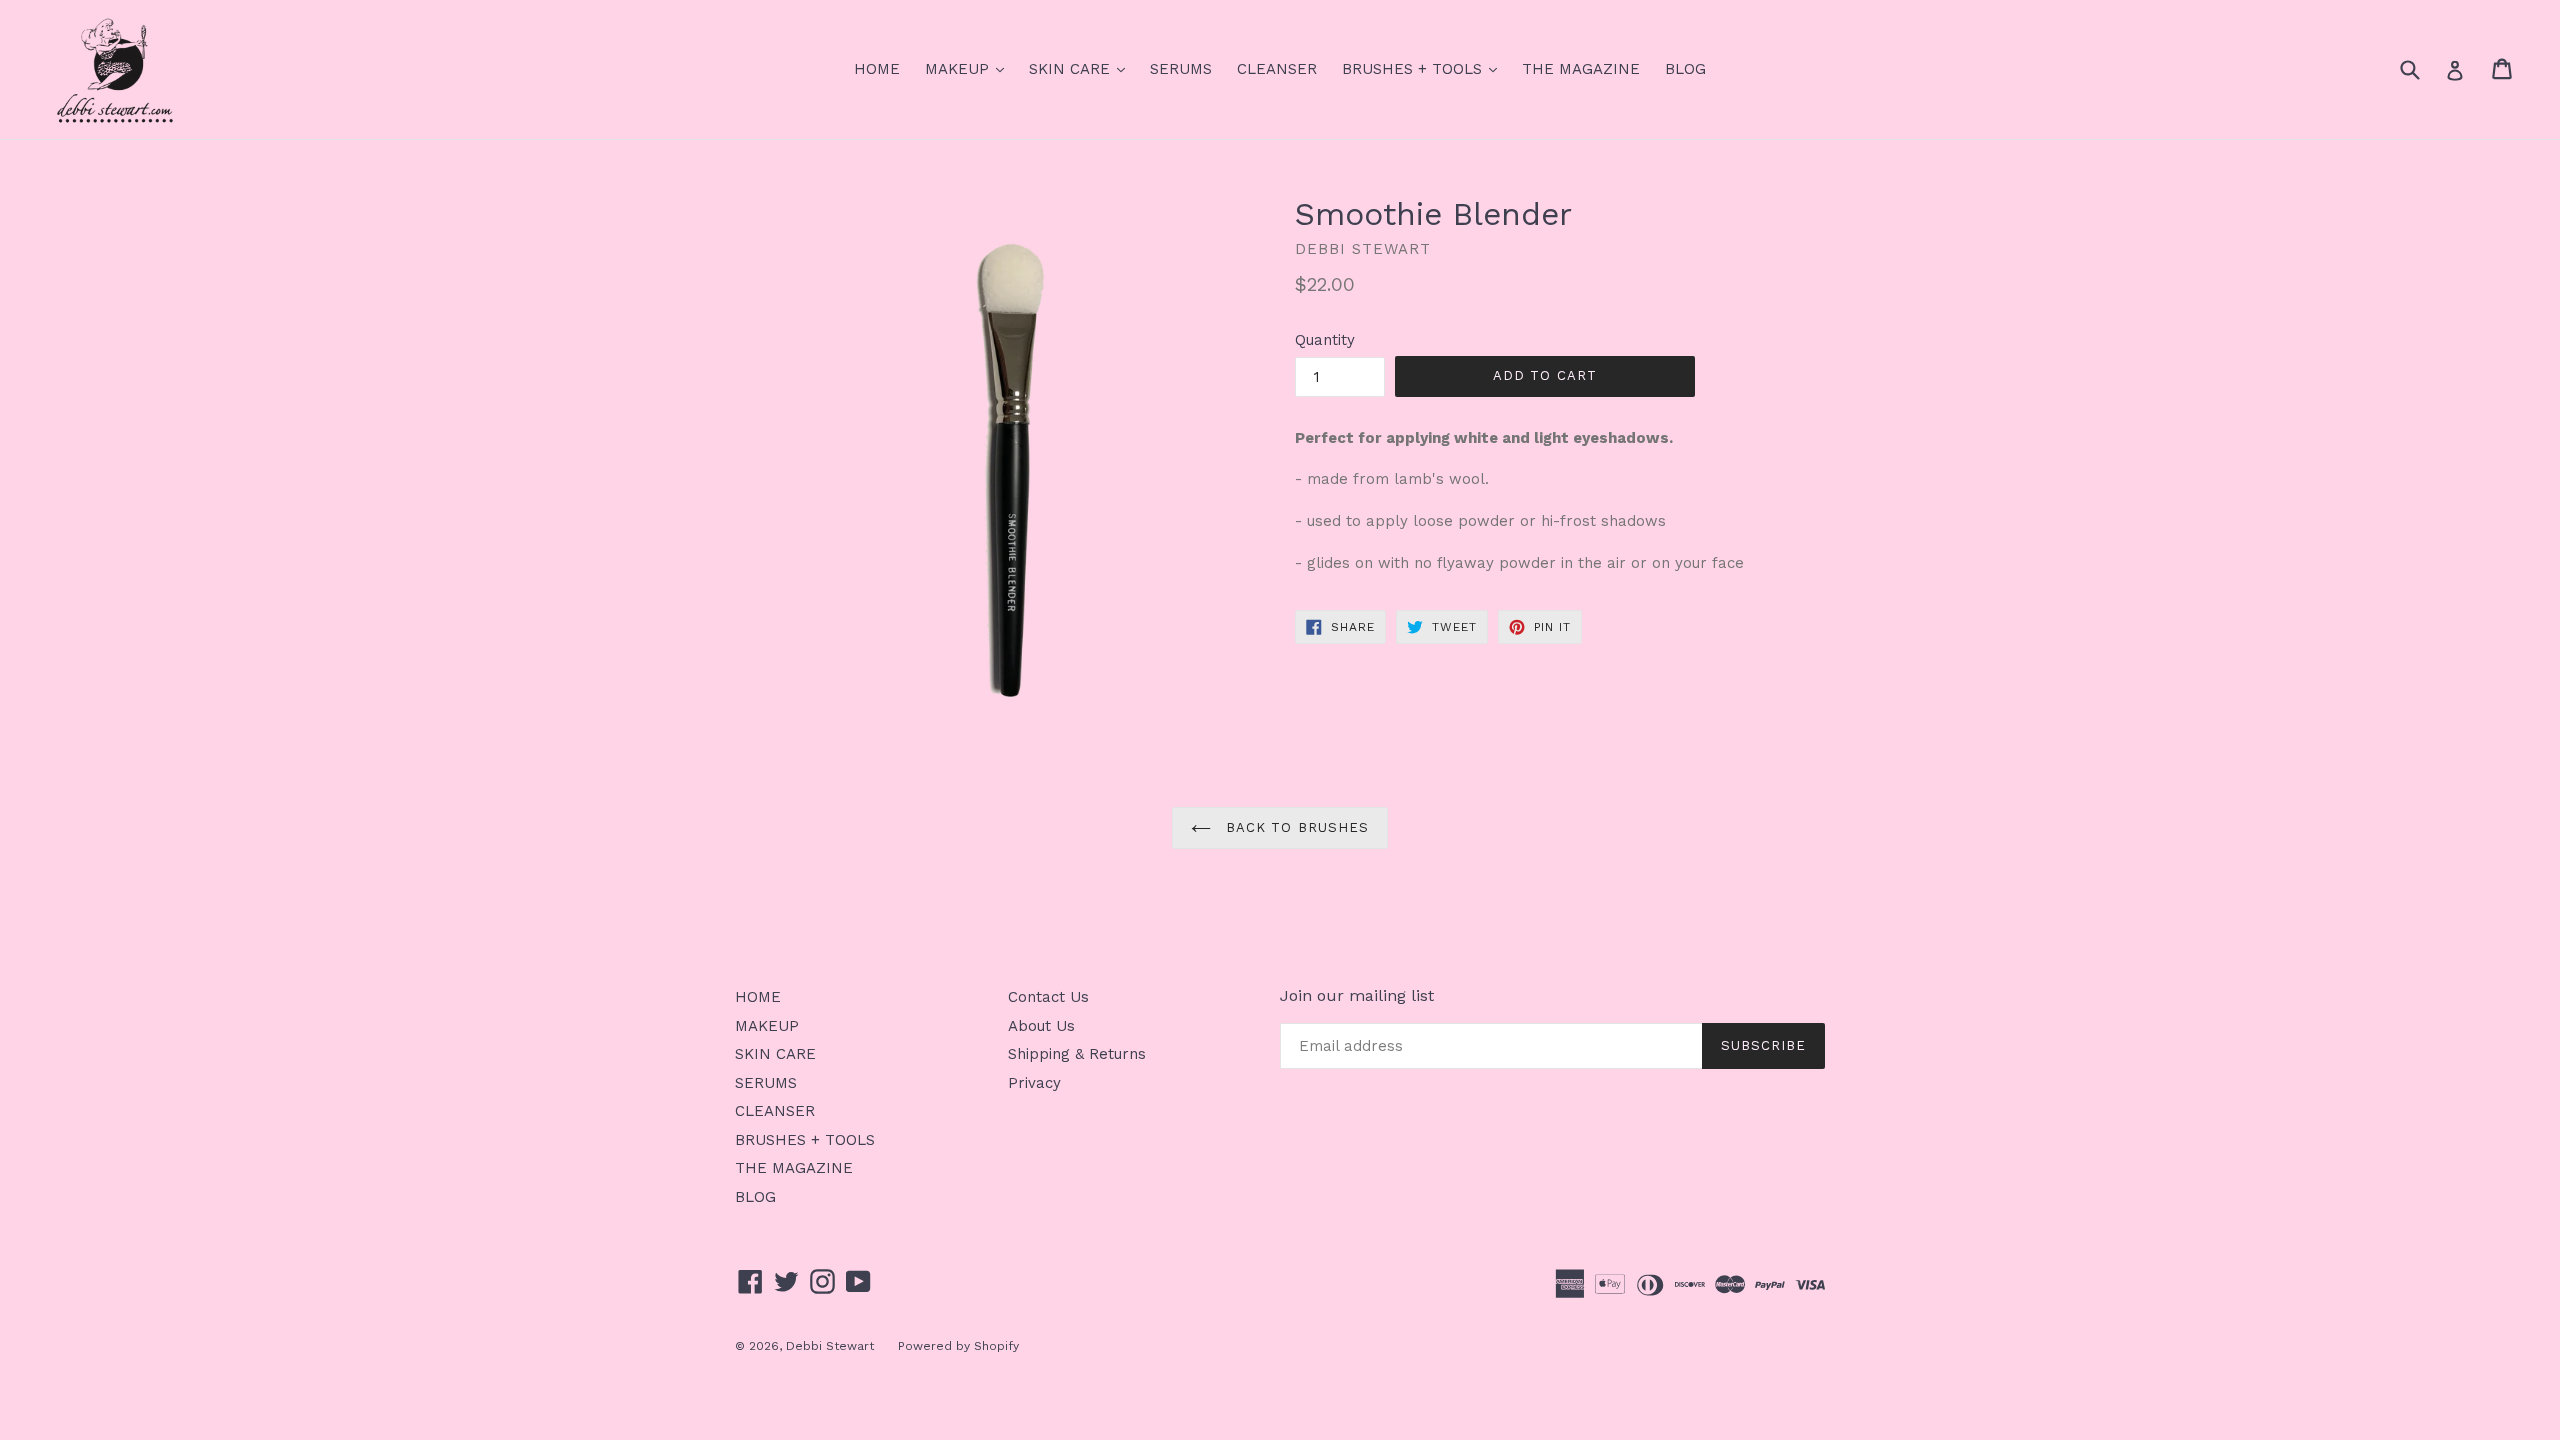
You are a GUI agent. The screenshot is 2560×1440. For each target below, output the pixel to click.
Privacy (1034, 1083)
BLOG (1685, 69)
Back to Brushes (1295, 827)
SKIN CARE (1082, 68)
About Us (1041, 1026)
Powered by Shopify (958, 1346)
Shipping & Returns (1077, 1054)
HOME (877, 69)
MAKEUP (969, 68)
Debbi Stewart (832, 1346)
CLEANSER (1277, 69)
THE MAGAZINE (1581, 69)
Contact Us (1048, 997)
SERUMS (1181, 69)
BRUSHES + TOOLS (1424, 68)
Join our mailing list (1357, 995)
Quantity (1325, 340)
